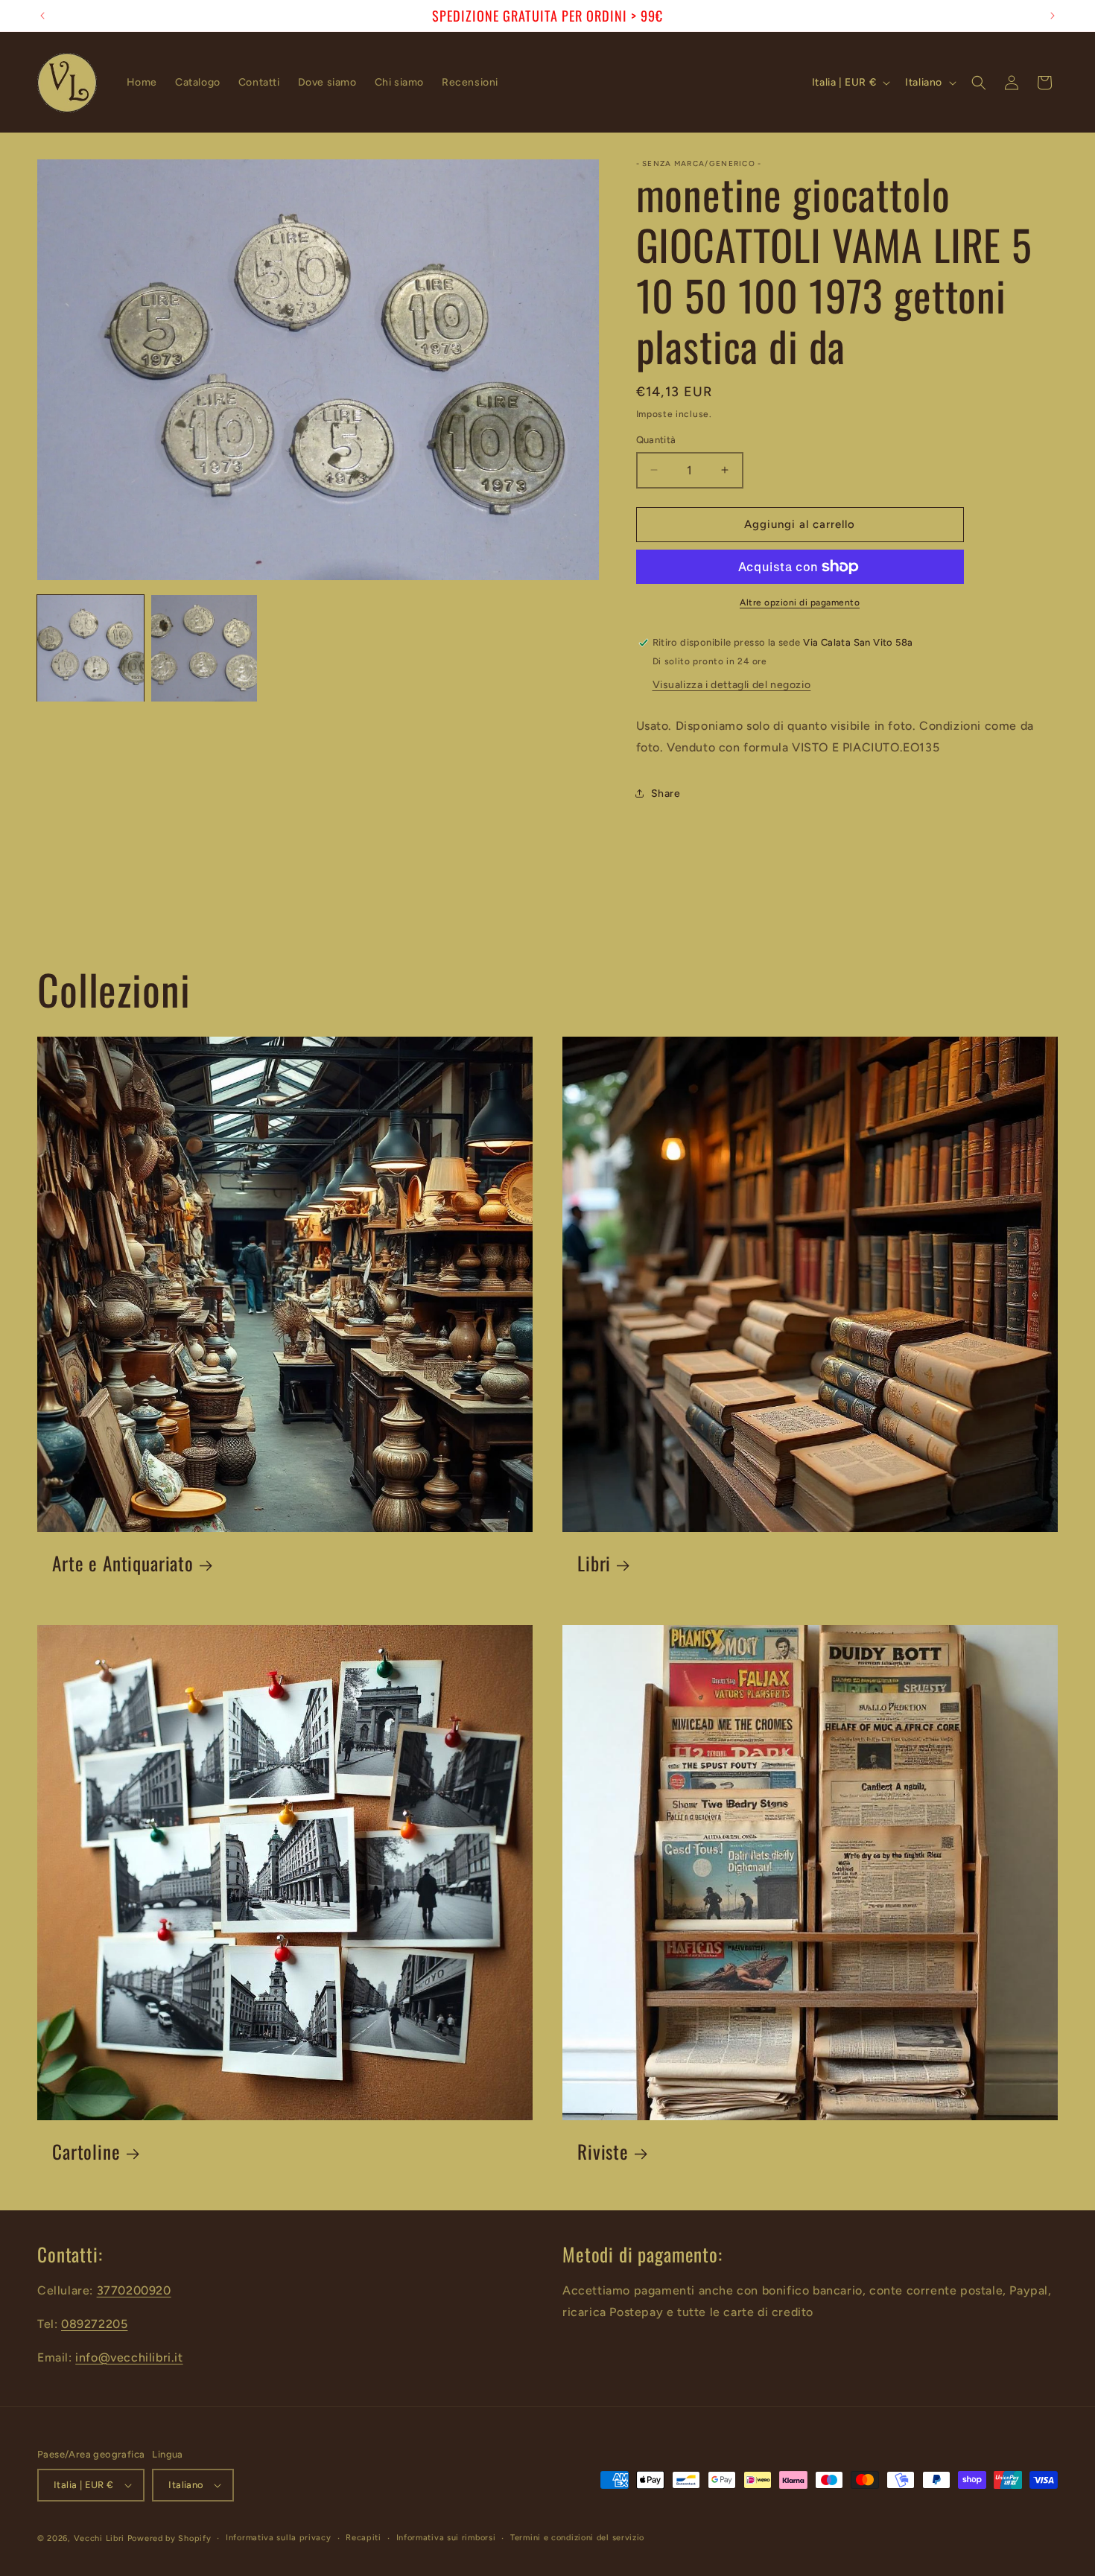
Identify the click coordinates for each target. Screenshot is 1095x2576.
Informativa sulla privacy (279, 2538)
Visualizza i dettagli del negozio (732, 685)
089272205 (94, 2324)
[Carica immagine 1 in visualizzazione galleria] (91, 648)
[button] (979, 83)
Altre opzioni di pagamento (800, 602)
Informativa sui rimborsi (446, 2538)
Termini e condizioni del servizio (577, 2538)
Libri (594, 1564)
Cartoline (86, 2152)
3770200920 (134, 2290)
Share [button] (666, 794)
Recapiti (364, 2538)
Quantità (656, 440)
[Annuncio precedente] (42, 16)
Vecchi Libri (99, 2538)
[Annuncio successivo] (1053, 16)
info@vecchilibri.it (129, 2357)
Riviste (603, 2152)
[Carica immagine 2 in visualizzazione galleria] (204, 648)
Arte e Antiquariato (123, 1564)
